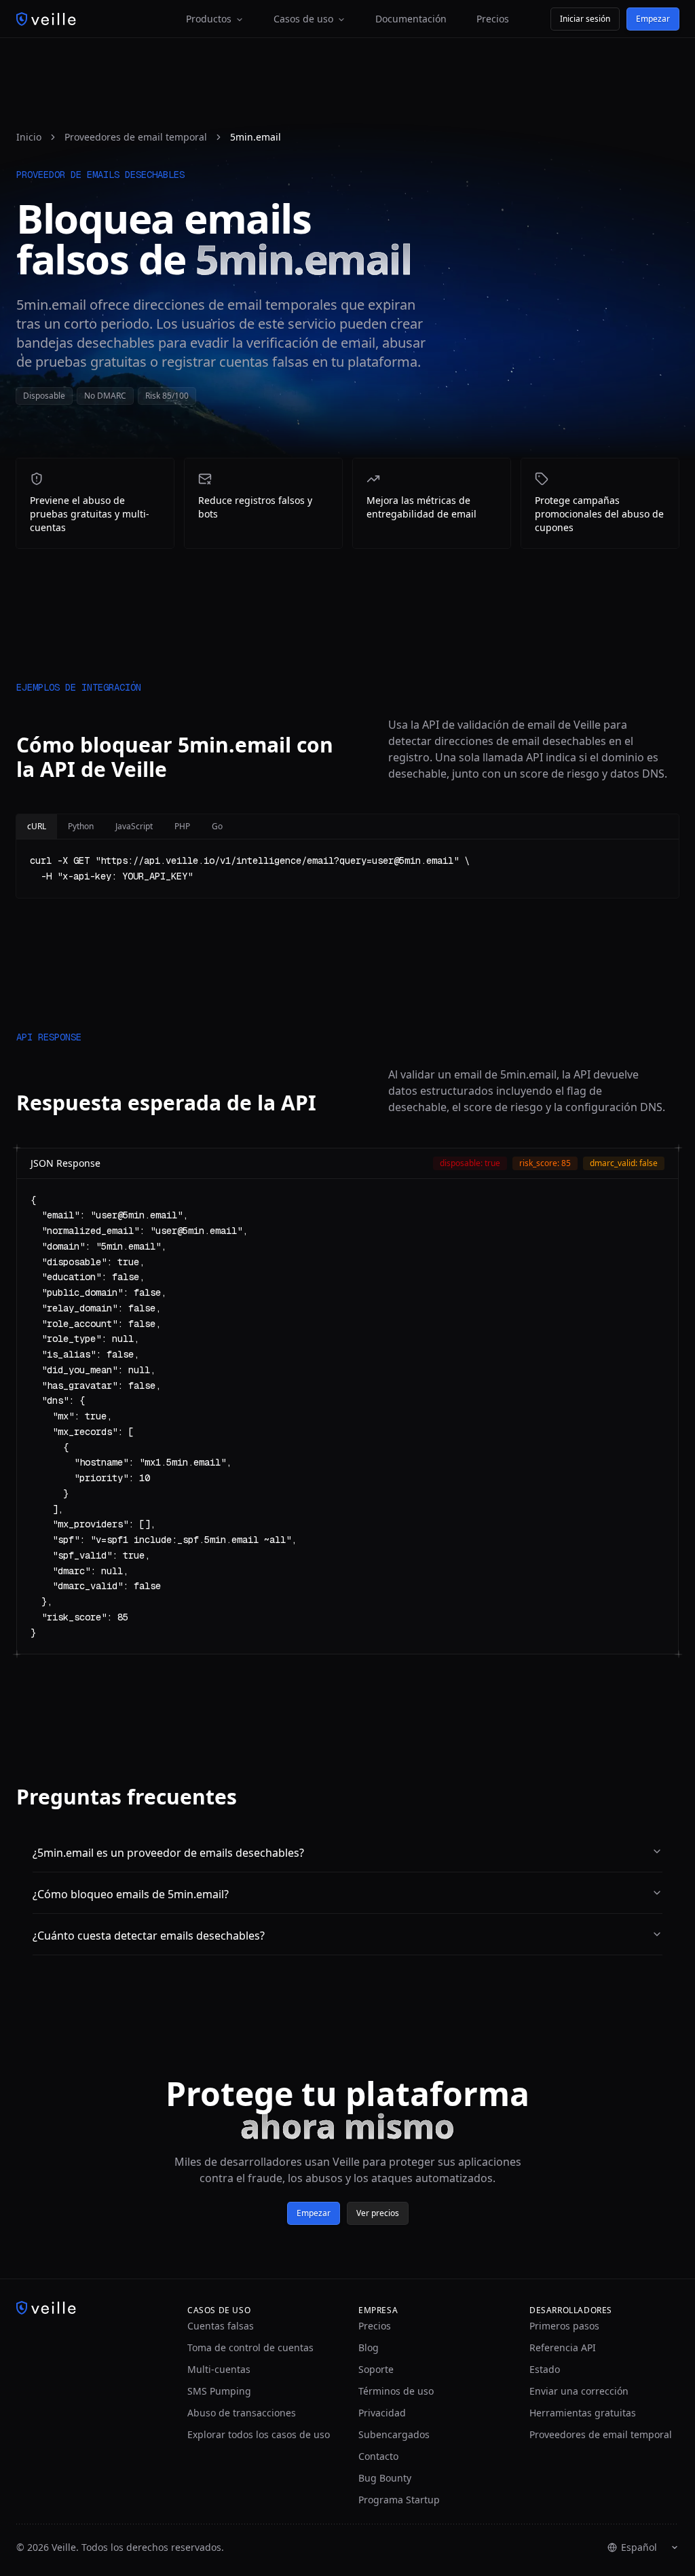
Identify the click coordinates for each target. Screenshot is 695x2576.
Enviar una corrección (579, 2391)
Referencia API (563, 2347)
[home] (46, 19)
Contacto (378, 2456)
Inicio (29, 137)
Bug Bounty (385, 2478)
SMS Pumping (219, 2391)
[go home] (91, 2308)
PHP (182, 826)
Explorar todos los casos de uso (259, 2434)
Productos (209, 19)
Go (217, 826)
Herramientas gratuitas (583, 2413)
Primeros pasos (564, 2326)
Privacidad (382, 2413)
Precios (493, 19)
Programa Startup (399, 2500)
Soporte (376, 2369)
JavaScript (134, 826)
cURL (37, 826)
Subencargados (394, 2434)
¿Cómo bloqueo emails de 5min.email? (131, 1894)
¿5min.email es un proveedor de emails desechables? (168, 1853)
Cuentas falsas (221, 2326)
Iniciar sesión (585, 19)
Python (81, 826)
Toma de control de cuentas (250, 2347)
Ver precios (378, 2213)
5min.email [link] (256, 137)
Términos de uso (396, 2391)
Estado (545, 2369)
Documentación (411, 19)
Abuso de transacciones (242, 2413)
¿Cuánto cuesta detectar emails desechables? (149, 1936)
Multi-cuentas (219, 2369)
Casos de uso (303, 19)
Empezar (653, 19)
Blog (369, 2347)
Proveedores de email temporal (136, 137)
